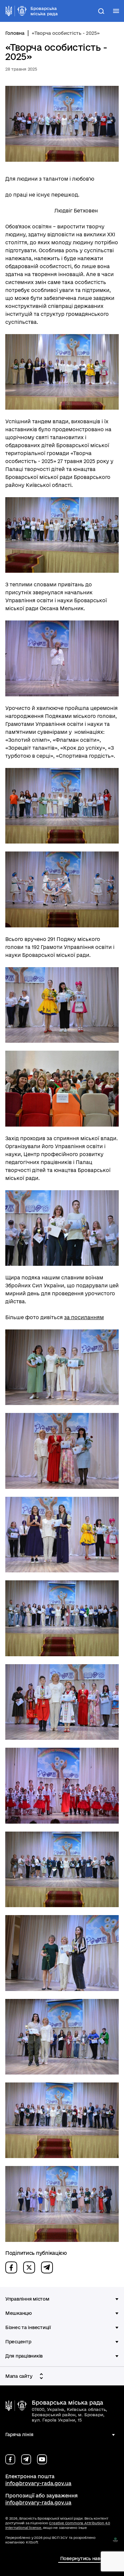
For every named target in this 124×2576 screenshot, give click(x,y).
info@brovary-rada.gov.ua (38, 2483)
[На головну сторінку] (16, 2406)
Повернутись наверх (84, 2558)
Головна (15, 33)
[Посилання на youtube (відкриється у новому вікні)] (42, 2459)
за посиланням (84, 1317)
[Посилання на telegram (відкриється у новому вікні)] (26, 2459)
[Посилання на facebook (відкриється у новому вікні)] (10, 2459)
